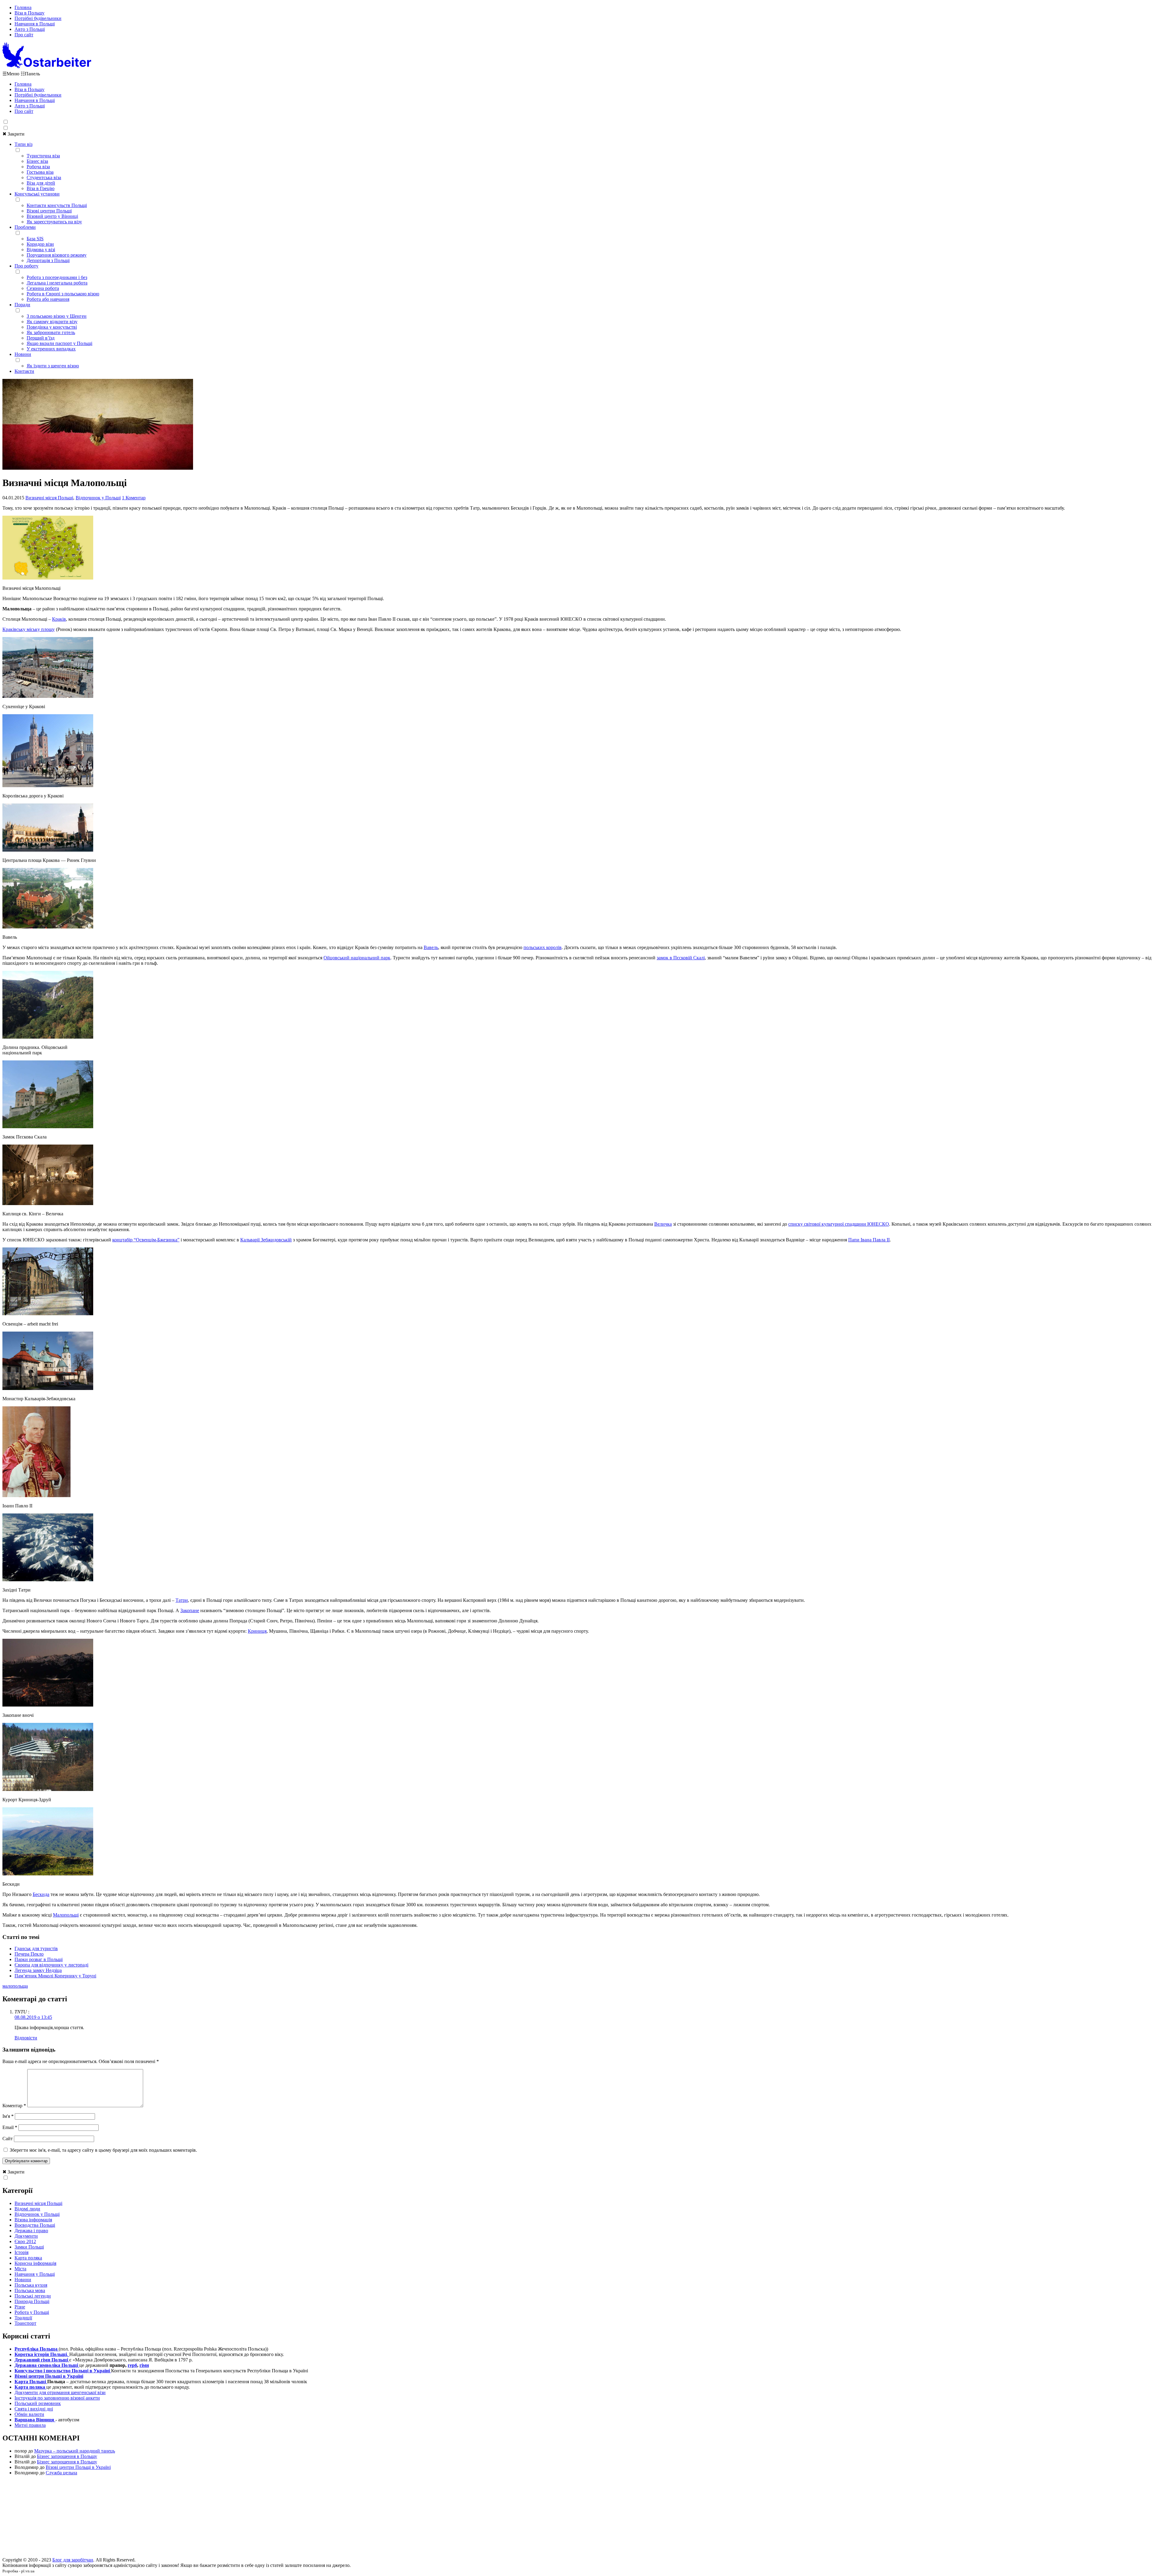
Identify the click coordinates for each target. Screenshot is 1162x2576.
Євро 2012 (25, 2241)
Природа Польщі (32, 2301)
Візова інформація (33, 2220)
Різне (20, 2307)
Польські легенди (33, 2296)
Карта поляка (28, 2258)
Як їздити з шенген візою (53, 366)
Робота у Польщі (32, 2312)
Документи (26, 2236)
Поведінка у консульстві (52, 327)
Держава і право (31, 2231)
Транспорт (25, 2323)
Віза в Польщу (30, 13)
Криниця (257, 1631)
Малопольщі (66, 1915)
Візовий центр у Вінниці (52, 216)
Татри (182, 1600)
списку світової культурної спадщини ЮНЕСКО (839, 1224)
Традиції (23, 2318)
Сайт (8, 2139)
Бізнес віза (37, 161)
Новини (23, 354)
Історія (21, 2252)
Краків (59, 619)
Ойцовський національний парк (357, 958)
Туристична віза (43, 156)
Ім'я (8, 2116)
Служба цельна (61, 2473)
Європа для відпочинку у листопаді (51, 1965)
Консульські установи (37, 194)
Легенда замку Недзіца (38, 1970)
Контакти (24, 371)
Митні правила (30, 2425)
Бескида (41, 1894)
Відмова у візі (41, 250)
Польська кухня (31, 2285)
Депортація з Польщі (48, 260)
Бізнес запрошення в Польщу (67, 2456)
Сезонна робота (43, 288)
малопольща (15, 1986)
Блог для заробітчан (73, 2560)
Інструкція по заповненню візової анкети (57, 2398)
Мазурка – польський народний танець (75, 2451)
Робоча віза (38, 167)
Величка (663, 1224)
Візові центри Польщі (49, 211)
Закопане (190, 1610)
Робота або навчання (48, 299)
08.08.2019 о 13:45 (33, 2017)
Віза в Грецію (41, 188)
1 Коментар (134, 498)
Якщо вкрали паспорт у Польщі (59, 343)
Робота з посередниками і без (57, 277)
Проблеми (25, 227)
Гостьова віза (40, 172)
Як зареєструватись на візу (54, 222)
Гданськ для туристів (36, 1948)
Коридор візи (40, 244)
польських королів (543, 947)
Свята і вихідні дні (34, 2409)
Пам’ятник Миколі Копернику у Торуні (55, 1976)
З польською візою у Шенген (57, 316)
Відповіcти (26, 2038)
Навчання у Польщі (35, 2274)
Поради (22, 305)
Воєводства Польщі (35, 2225)
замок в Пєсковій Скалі (681, 958)
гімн (144, 2365)
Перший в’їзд (41, 338)
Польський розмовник (38, 2403)
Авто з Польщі (30, 29)
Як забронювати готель (51, 332)
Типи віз (23, 144)
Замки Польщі (29, 2247)
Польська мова (30, 2290)
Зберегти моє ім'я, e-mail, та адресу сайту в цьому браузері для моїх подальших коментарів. (103, 2150)
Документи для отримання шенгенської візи (60, 2392)
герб (132, 2365)
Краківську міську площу (29, 629)
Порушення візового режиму (57, 255)
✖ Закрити (13, 134)
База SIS (35, 239)
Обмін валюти (29, 2414)
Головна (23, 7)
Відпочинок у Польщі (98, 498)
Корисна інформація (35, 2263)
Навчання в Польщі (35, 24)
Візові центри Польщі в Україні (78, 2467)
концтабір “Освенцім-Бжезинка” (146, 1240)
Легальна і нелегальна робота (57, 283)
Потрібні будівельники (38, 18)
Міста (20, 2269)
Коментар (14, 2106)
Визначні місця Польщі (49, 498)
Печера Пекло (29, 1954)
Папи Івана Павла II (869, 1240)
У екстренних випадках (51, 349)
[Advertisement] (581, 2518)
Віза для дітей (41, 183)
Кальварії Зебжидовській (266, 1240)
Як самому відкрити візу (52, 322)
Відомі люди (27, 2209)
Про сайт (24, 35)
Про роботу (26, 266)
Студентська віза (44, 177)
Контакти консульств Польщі (57, 205)
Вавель (431, 947)
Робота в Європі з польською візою (63, 294)
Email (10, 2127)
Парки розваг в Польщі (39, 1959)
